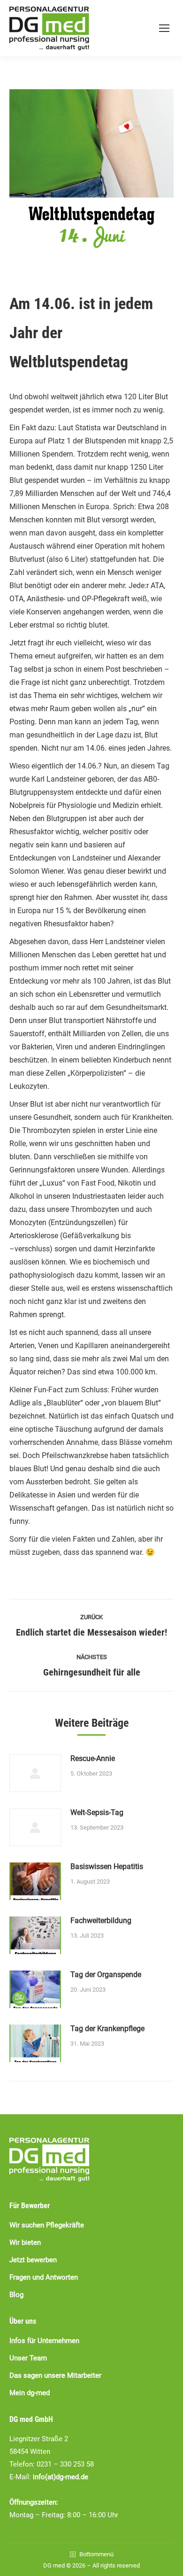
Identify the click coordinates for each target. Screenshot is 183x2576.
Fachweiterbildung (101, 1920)
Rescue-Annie (93, 1758)
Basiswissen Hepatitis (107, 1866)
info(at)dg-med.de (61, 2477)
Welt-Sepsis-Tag (97, 1812)
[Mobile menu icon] (164, 28)
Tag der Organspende (106, 1975)
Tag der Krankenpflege (107, 2029)
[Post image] (35, 1773)
